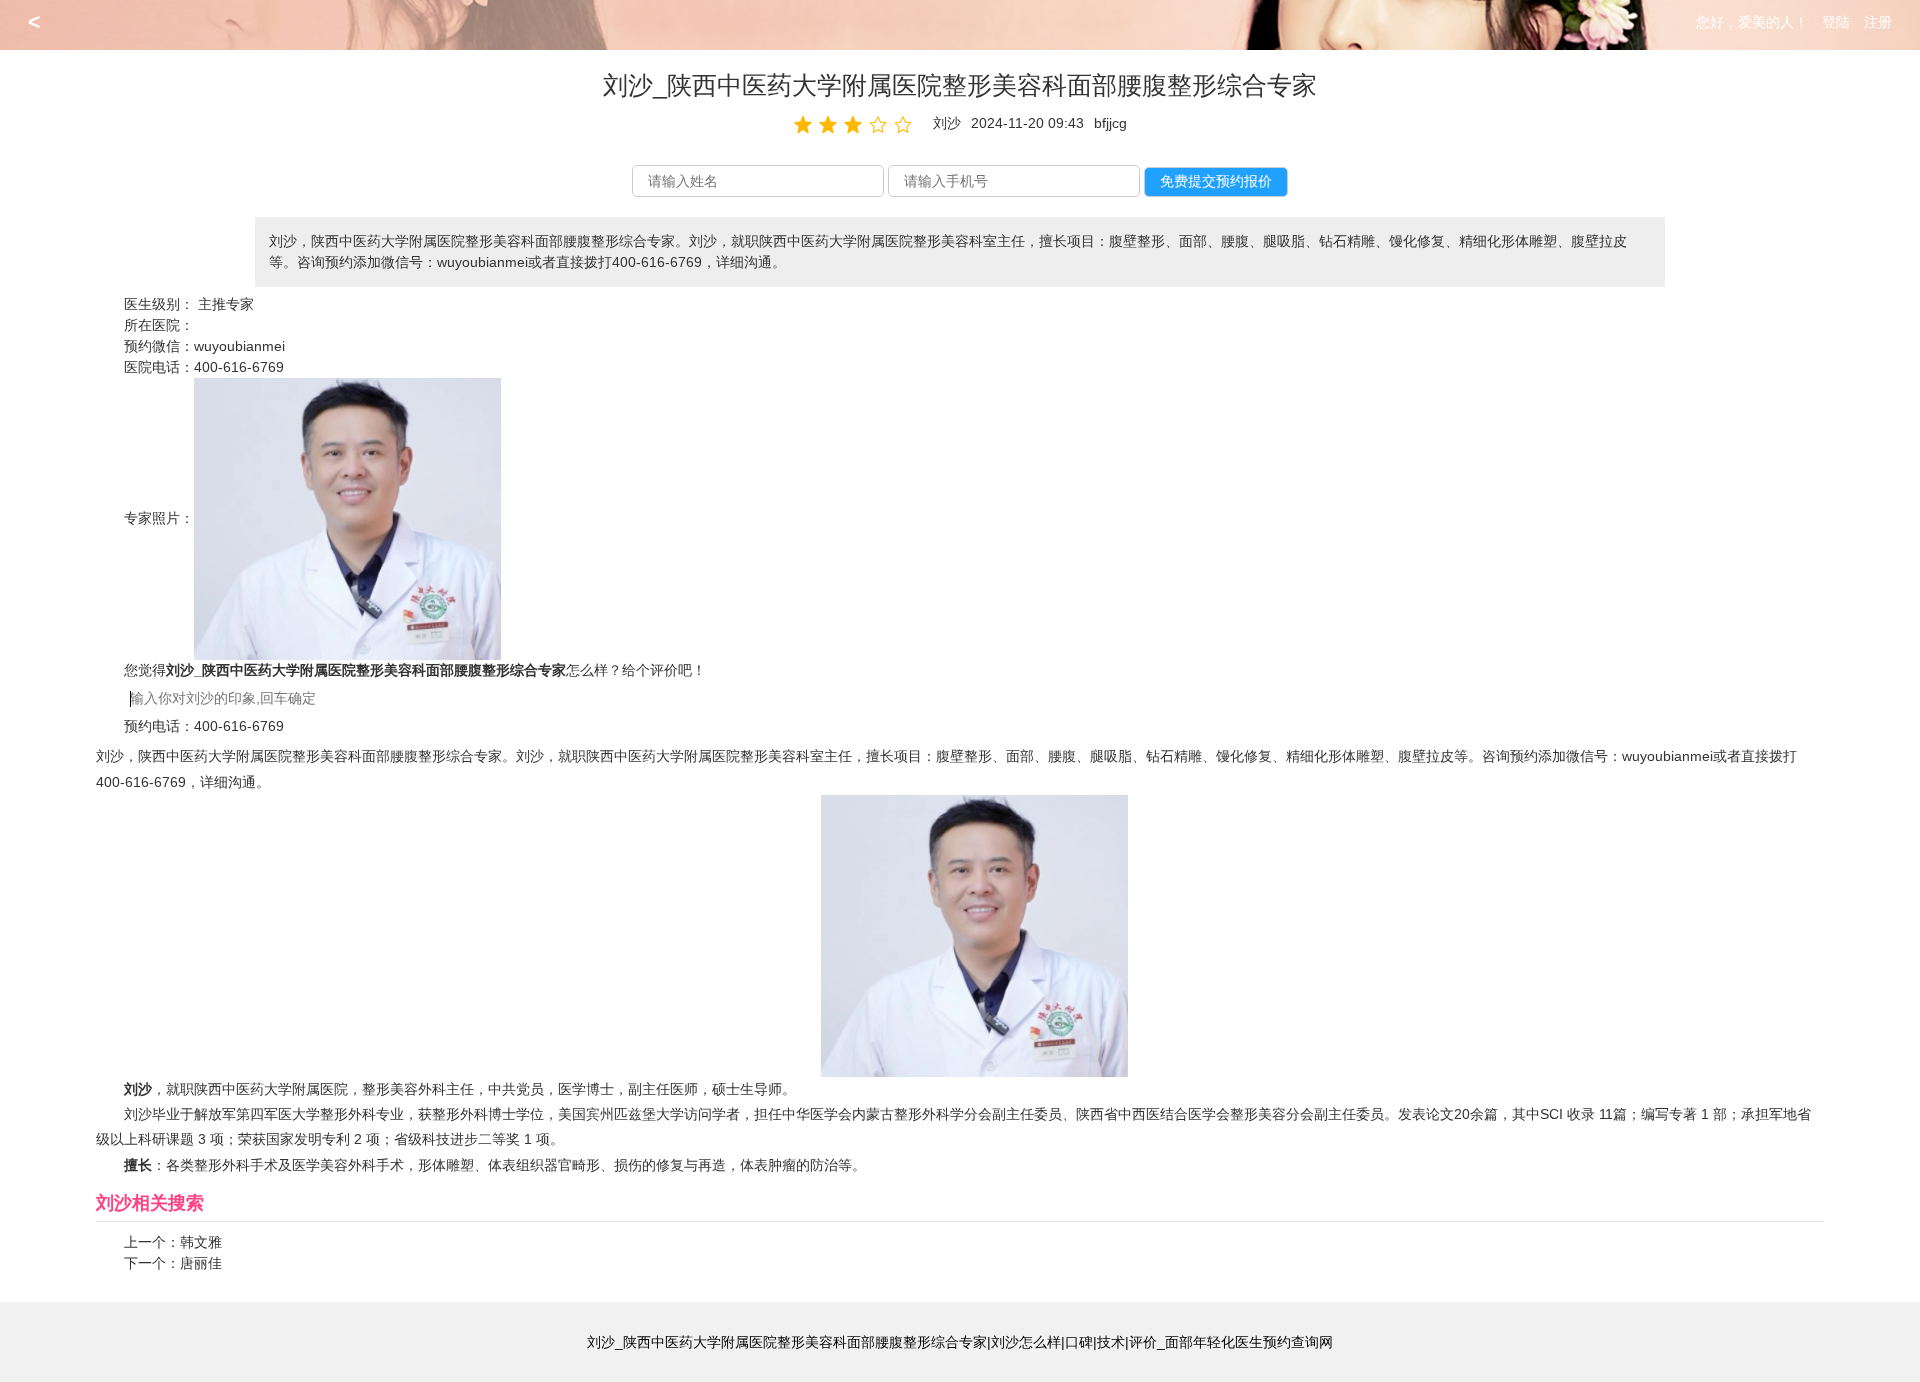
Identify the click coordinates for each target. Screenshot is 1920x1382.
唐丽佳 (201, 1263)
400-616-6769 (239, 367)
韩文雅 (201, 1242)
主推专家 (226, 304)
